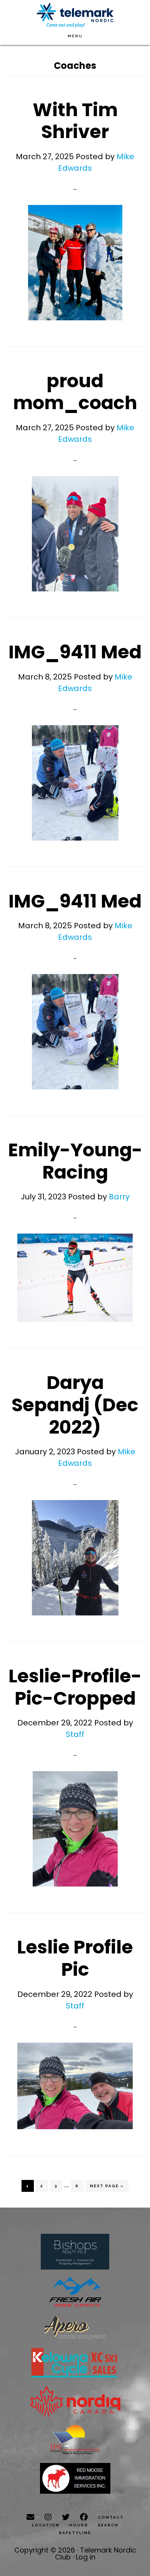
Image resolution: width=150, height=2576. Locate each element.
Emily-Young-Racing (75, 1161)
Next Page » (107, 2188)
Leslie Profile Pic (75, 1958)
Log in (86, 2557)
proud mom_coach (75, 392)
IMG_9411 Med (75, 652)
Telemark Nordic (75, 15)
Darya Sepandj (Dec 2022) (75, 1405)
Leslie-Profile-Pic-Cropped (75, 1687)
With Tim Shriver (75, 121)
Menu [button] (75, 36)
